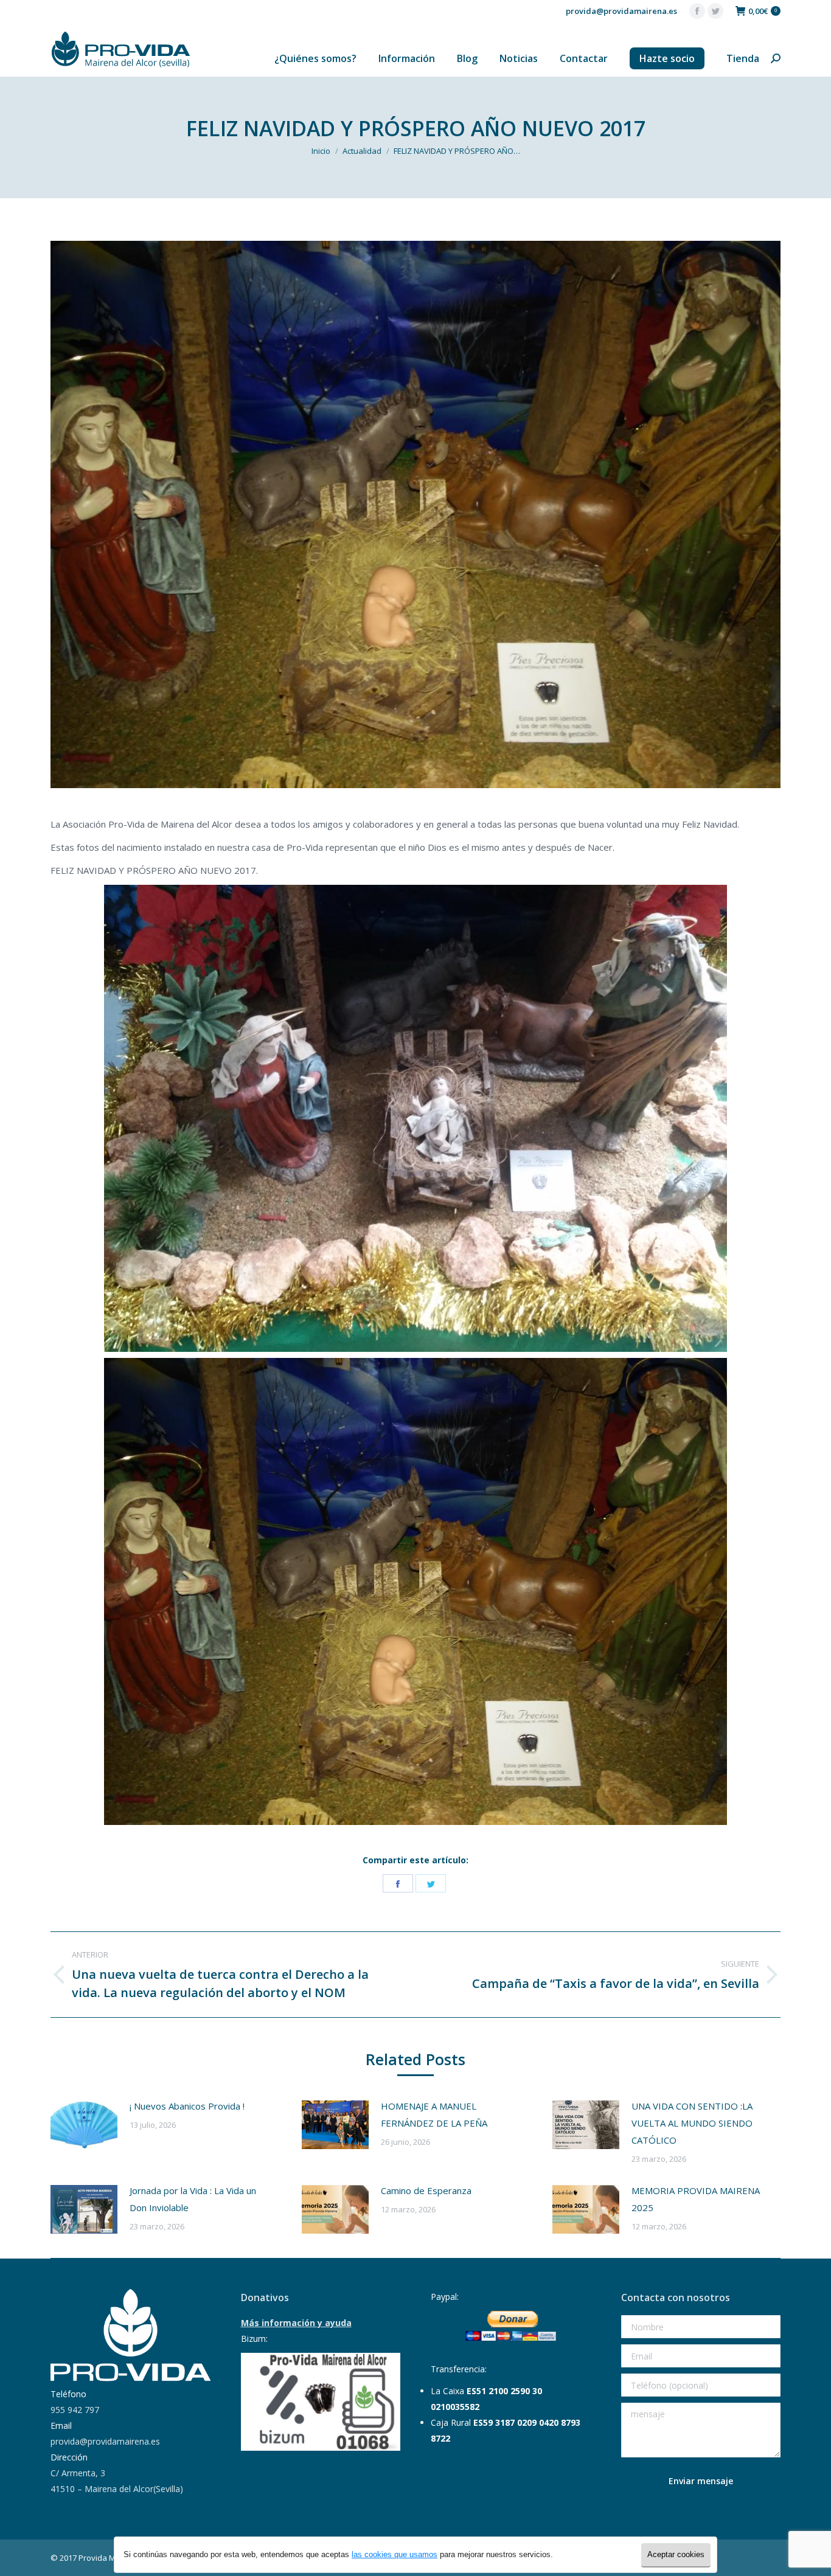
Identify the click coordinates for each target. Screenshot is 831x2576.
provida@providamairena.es (621, 11)
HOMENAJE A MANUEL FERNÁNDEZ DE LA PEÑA (434, 2114)
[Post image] (84, 2125)
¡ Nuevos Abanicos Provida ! (187, 2106)
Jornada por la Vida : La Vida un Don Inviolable (193, 2199)
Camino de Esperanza (426, 2190)
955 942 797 (75, 2410)
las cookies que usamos (395, 2554)
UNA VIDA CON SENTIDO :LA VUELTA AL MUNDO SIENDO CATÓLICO (692, 2123)
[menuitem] (315, 58)
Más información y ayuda (296, 2323)
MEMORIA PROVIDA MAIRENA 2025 (696, 2199)
